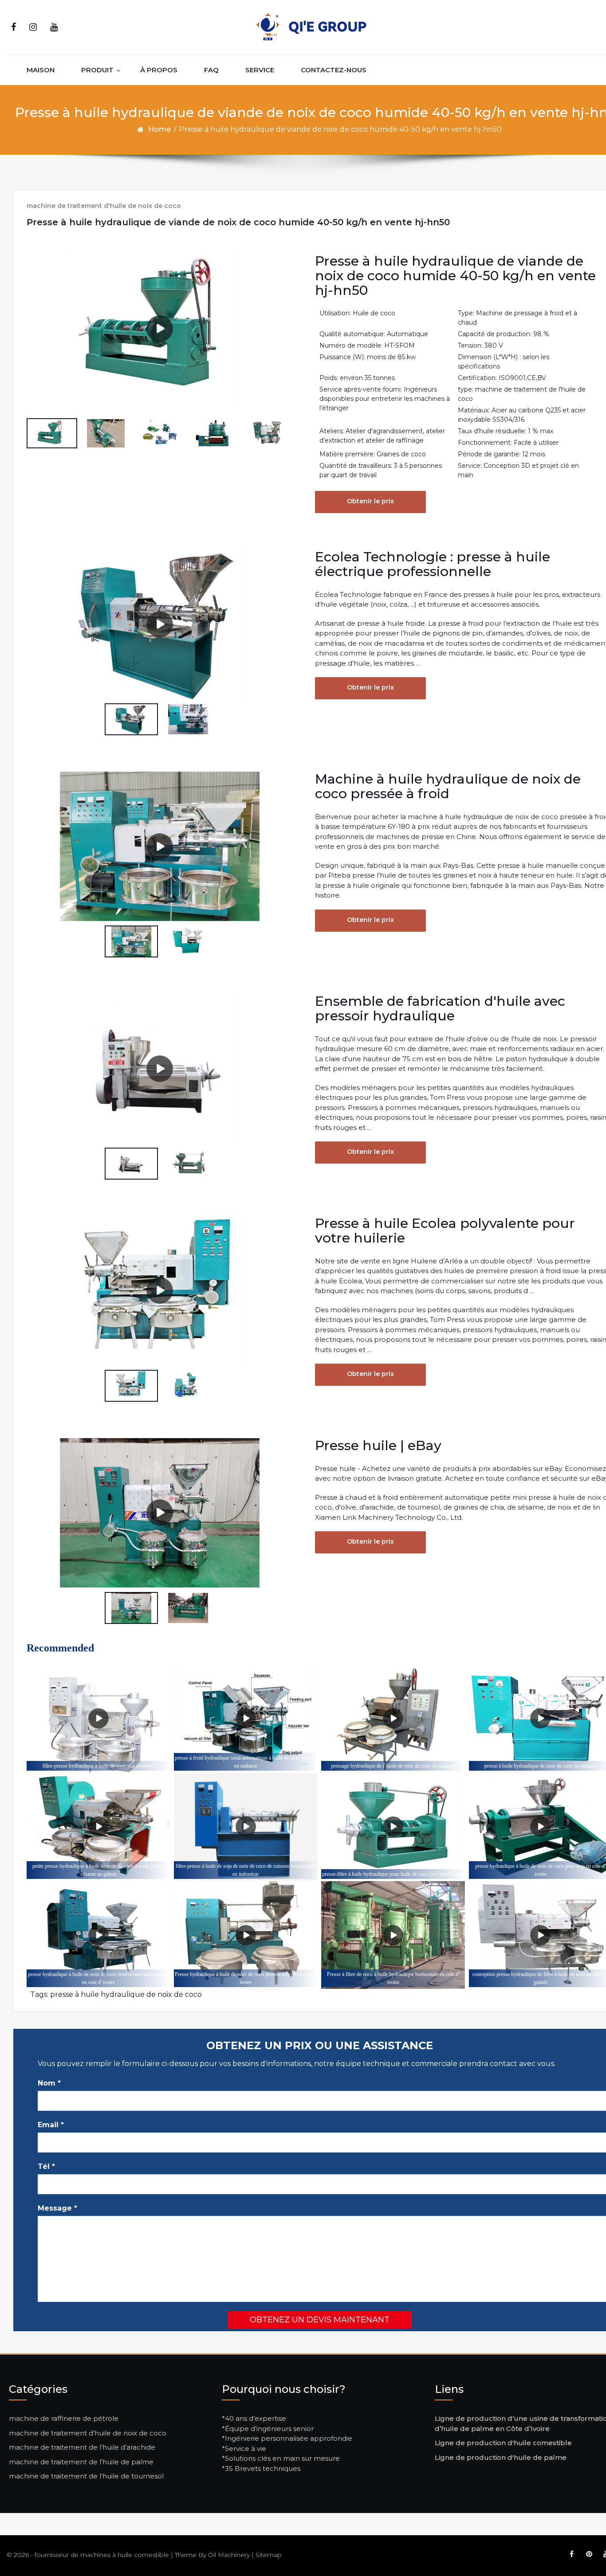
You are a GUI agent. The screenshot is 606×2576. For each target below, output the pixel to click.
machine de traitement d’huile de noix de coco (88, 2433)
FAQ (211, 70)
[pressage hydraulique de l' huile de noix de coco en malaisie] (393, 1719)
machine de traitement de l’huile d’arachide (82, 2447)
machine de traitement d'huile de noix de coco (104, 206)
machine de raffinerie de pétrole (64, 2418)
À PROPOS (159, 70)
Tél (46, 2166)
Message (57, 2208)
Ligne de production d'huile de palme (501, 2457)
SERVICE (260, 70)
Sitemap (269, 2555)
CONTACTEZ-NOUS (334, 70)
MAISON (41, 70)
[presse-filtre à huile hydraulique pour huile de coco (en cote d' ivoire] (393, 1827)
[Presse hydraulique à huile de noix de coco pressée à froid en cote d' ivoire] (246, 1935)
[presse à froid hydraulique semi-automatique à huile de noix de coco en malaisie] (246, 1719)
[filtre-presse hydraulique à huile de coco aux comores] (98, 1719)
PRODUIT (97, 70)
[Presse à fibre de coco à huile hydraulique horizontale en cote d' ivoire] (393, 1935)
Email (51, 2125)
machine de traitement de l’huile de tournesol (86, 2476)
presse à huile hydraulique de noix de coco (126, 1994)
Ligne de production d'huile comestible (503, 2443)
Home (159, 129)
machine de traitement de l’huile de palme (81, 2462)
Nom (49, 2083)
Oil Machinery (229, 2555)
